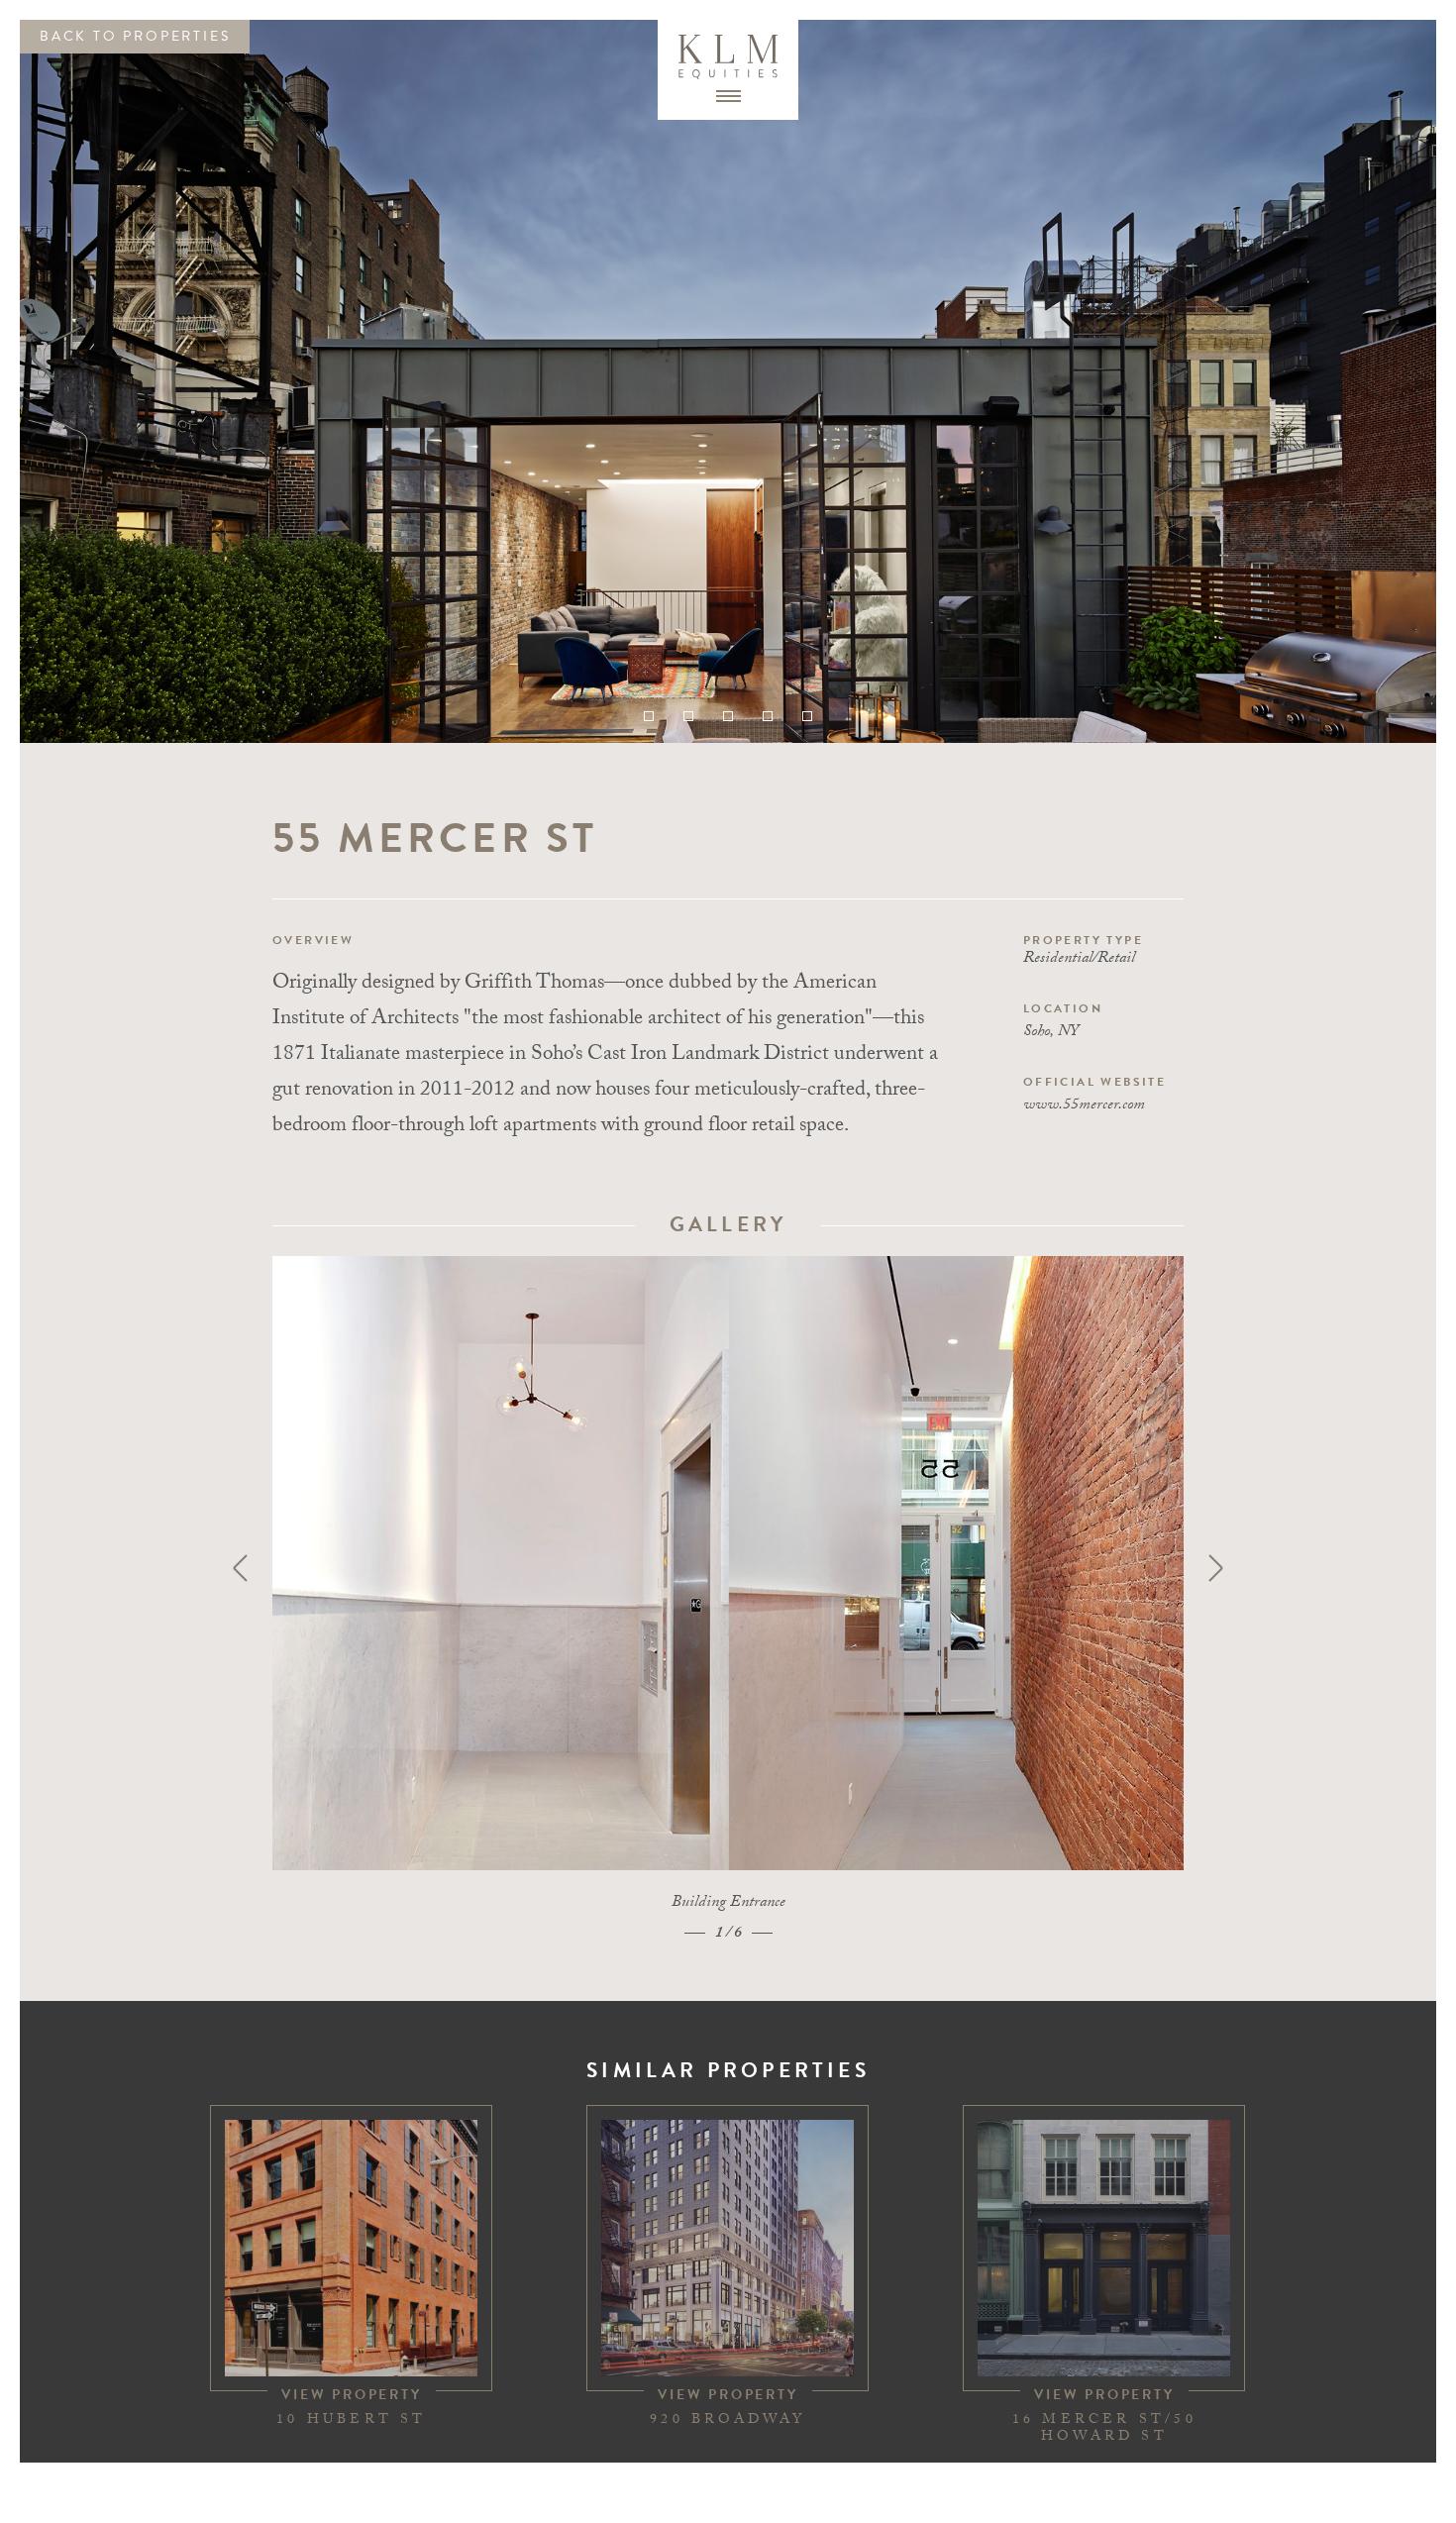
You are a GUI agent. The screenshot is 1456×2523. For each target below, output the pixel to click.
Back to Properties (135, 36)
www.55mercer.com (1084, 1106)
